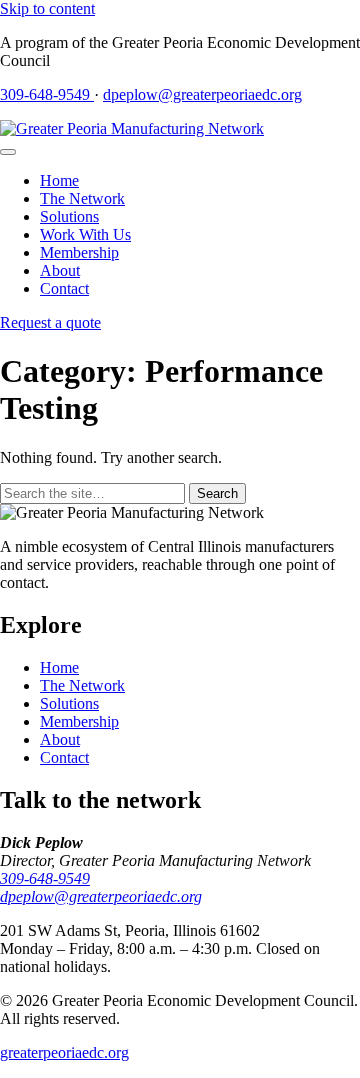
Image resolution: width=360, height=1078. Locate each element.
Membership (79, 252)
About (60, 270)
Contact (64, 288)
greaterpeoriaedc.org (64, 1052)
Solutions (69, 216)
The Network (82, 198)
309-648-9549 (47, 94)
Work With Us (85, 234)
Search (217, 493)
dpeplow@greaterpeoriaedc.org (202, 94)
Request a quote (50, 322)
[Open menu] (8, 152)
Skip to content (47, 8)
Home (59, 180)
